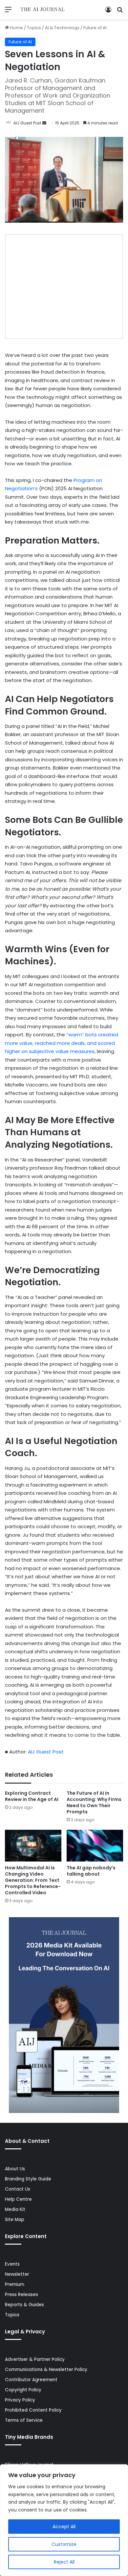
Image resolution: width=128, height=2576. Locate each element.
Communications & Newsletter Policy (46, 2370)
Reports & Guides (24, 2305)
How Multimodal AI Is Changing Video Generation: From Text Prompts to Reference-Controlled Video (33, 1880)
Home (16, 28)
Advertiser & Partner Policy (35, 2359)
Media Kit (15, 2209)
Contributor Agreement (31, 2380)
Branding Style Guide (28, 2179)
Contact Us (18, 2189)
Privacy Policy (20, 2400)
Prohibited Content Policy (33, 2410)
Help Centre (18, 2199)
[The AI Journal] (43, 10)
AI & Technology (62, 28)
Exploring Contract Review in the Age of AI (32, 1796)
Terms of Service (24, 2420)
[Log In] (108, 12)
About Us (15, 2169)
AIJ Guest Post (27, 123)
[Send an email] (44, 123)
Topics (34, 28)
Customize (64, 2544)
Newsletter (17, 2274)
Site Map (15, 2220)
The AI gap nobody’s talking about (91, 1871)
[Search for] (120, 12)
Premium (15, 2284)
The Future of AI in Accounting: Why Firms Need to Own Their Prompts (94, 1802)
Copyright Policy (23, 2390)
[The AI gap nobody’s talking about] (95, 1846)
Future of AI (95, 28)
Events (12, 2264)
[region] (64, 2520)
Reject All (64, 2562)
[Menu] (8, 12)
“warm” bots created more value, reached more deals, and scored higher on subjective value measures (62, 1043)
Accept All (64, 2527)
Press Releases (21, 2295)
